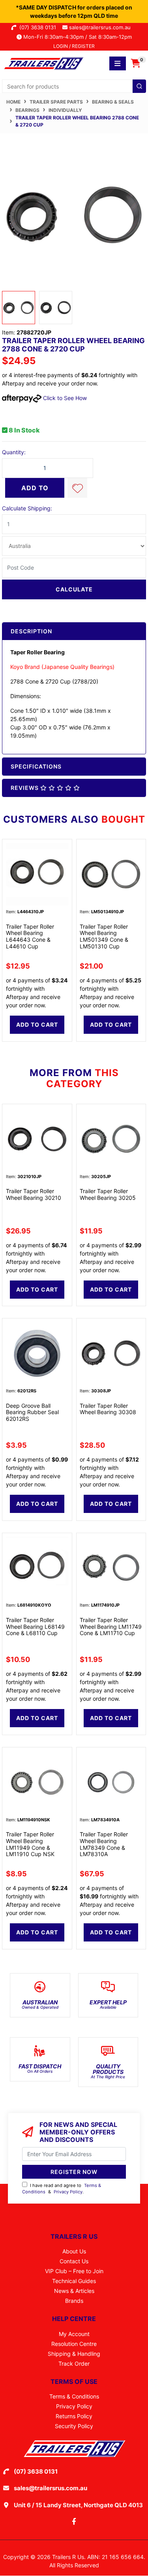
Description (31, 631)
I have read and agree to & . (62, 2189)
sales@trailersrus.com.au (102, 27)
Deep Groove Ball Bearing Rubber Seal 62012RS (32, 1412)
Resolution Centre (74, 2344)
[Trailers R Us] (43, 63)
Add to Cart (35, 491)
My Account (74, 2334)
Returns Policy (74, 2416)
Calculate (74, 589)
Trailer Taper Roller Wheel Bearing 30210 (34, 1194)
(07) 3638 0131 (39, 27)
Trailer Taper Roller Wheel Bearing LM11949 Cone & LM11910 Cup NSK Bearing (30, 1847)
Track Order (74, 2364)
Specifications (36, 766)
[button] (77, 488)
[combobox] (74, 86)
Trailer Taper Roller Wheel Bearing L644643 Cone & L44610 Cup (30, 936)
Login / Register (74, 46)
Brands (74, 2301)
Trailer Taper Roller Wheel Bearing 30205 (108, 1194)
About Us (74, 2251)
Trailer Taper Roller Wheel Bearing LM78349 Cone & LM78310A (104, 1844)
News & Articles (74, 2291)
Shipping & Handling (74, 2354)
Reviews (25, 788)
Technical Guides (74, 2281)
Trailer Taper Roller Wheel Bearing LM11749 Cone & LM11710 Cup (111, 1627)
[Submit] (139, 86)
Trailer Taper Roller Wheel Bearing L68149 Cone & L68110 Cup (35, 1627)
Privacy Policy (68, 2192)
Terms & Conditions (74, 2396)
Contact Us (74, 2261)
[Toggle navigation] (118, 63)
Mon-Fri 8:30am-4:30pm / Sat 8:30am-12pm (77, 37)
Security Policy (74, 2426)
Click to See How (64, 398)
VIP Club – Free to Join (74, 2271)
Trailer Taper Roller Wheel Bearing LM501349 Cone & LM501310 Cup (104, 936)
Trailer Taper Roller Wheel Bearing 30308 (108, 1409)
